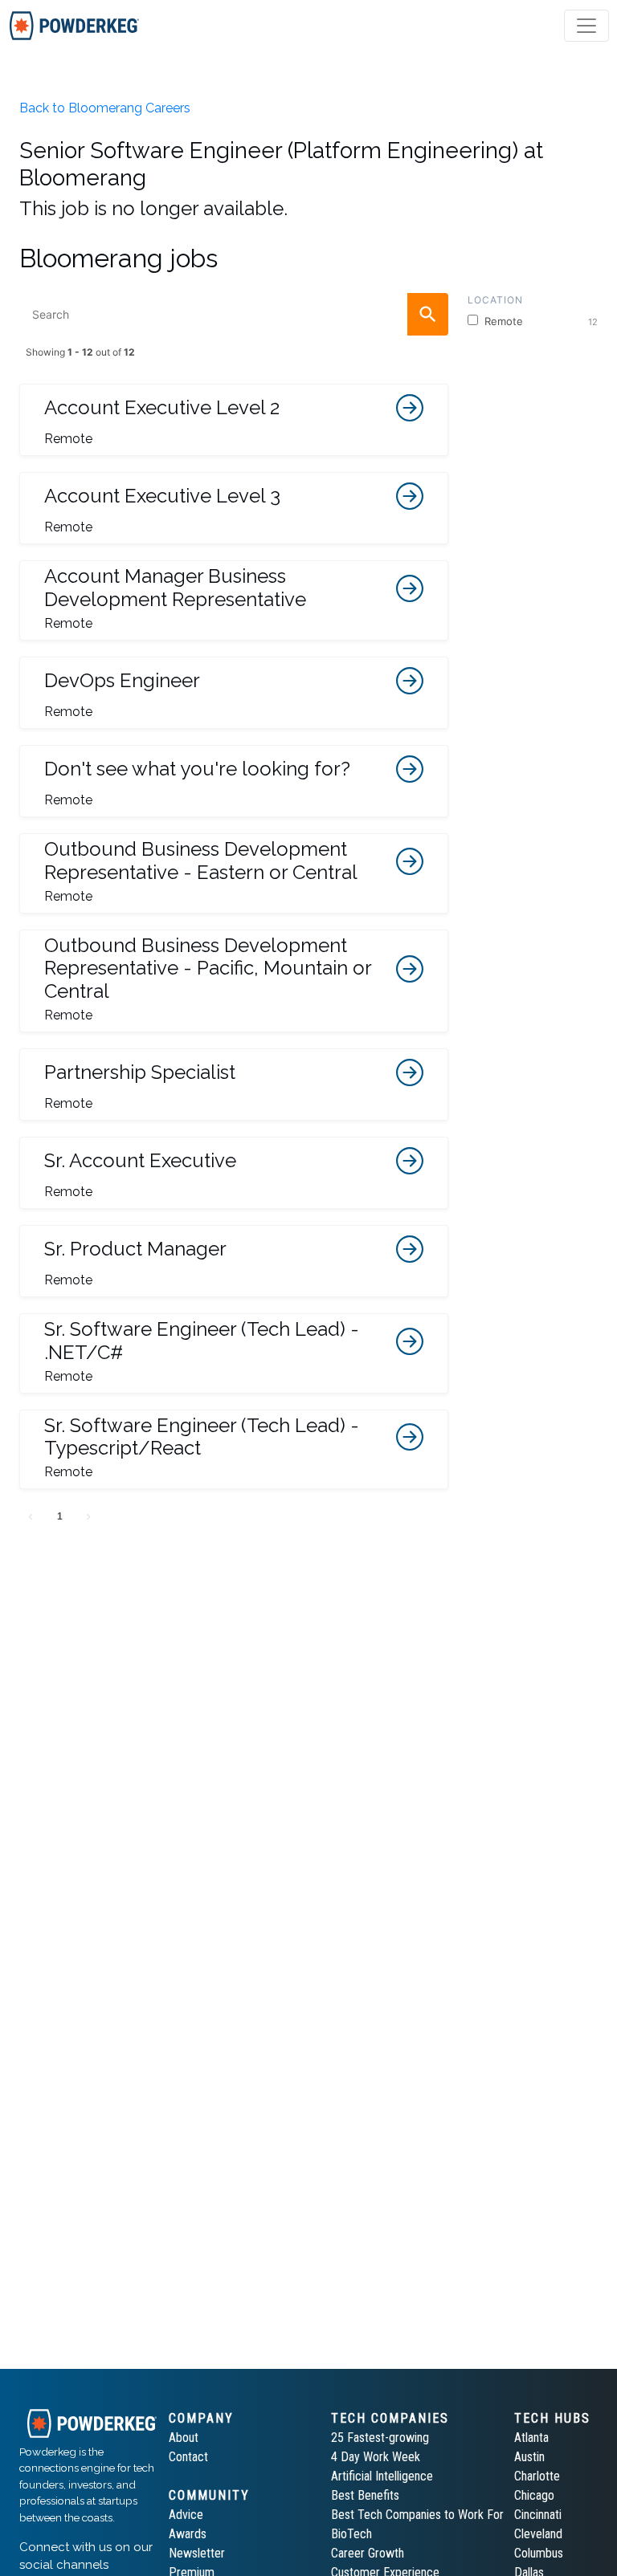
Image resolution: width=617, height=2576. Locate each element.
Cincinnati (538, 2515)
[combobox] (234, 314)
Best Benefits (365, 2495)
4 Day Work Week (376, 2457)
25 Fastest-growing (380, 2438)
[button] (234, 420)
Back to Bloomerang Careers (105, 108)
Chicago (534, 2495)
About (184, 2438)
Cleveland (538, 2534)
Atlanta (531, 2438)
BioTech (351, 2534)
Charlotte (537, 2476)
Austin (529, 2457)
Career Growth (368, 2553)
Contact (188, 2457)
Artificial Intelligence (382, 2476)
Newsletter (197, 2553)
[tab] (74, 26)
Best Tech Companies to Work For (417, 2515)
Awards (188, 2534)
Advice (186, 2515)
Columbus (539, 2553)
